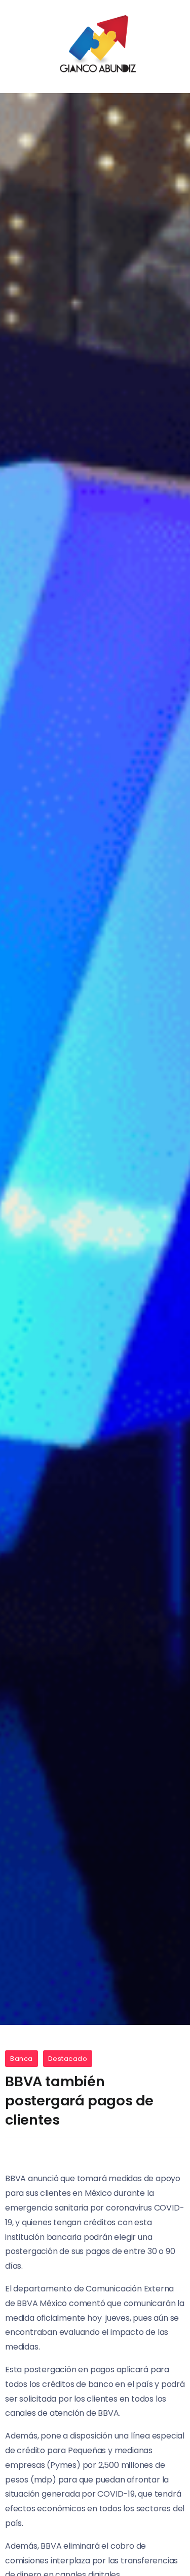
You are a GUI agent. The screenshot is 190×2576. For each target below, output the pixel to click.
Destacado (68, 2059)
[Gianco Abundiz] (95, 46)
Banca (22, 2059)
